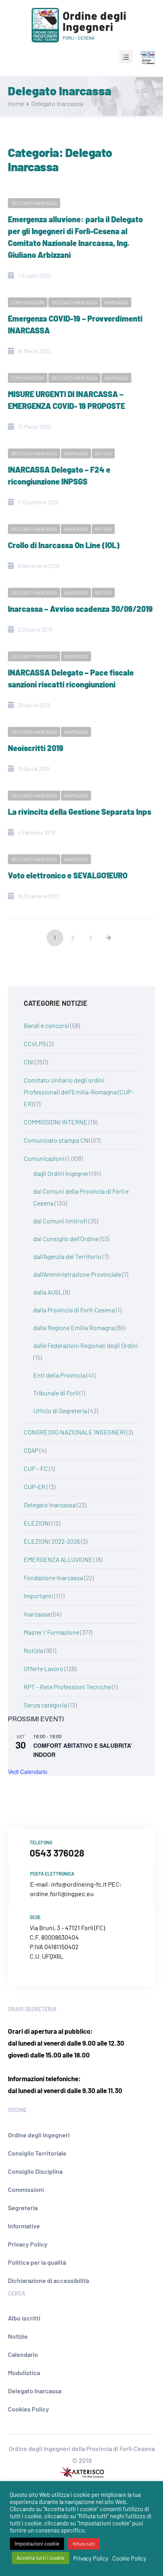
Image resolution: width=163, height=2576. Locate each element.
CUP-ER (35, 1487)
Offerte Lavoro (44, 1668)
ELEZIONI (37, 1523)
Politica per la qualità (37, 2262)
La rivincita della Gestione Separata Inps (80, 812)
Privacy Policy (28, 2244)
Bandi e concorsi (46, 1025)
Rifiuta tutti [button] (84, 2544)
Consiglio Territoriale (37, 2153)
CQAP (31, 1450)
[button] (126, 57)
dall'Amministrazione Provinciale (77, 1274)
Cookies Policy (28, 2409)
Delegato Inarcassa (34, 203)
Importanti (38, 1596)
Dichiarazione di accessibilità (48, 2280)
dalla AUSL (48, 1292)
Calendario (23, 2354)
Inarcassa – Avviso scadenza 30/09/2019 (80, 609)
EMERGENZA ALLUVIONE (58, 1559)
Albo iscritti (24, 2318)
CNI (29, 1062)
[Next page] (108, 938)
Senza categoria (45, 1705)
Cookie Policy (129, 2558)
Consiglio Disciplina (35, 2171)
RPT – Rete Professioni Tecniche (67, 1687)
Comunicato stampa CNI (57, 1140)
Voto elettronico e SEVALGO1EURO (68, 875)
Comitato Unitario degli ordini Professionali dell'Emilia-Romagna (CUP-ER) (79, 1092)
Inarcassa (116, 302)
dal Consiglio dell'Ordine (66, 1239)
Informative (24, 2226)
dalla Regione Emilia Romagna (74, 1328)
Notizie (18, 2336)
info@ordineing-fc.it (79, 1884)
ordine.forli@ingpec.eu (62, 1894)
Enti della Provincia (59, 1375)
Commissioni (26, 2189)
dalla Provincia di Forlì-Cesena (74, 1310)
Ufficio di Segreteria (60, 1411)
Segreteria (23, 2208)
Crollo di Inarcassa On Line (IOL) (64, 545)
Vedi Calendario (28, 1772)
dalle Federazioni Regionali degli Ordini (85, 1345)
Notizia (103, 453)
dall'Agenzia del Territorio (67, 1256)
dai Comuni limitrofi (60, 1221)
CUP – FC (36, 1468)
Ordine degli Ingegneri (39, 2135)
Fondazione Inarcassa (53, 1578)
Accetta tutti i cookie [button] (41, 2558)
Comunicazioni (28, 302)
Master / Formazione (51, 1632)
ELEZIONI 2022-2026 (52, 1541)
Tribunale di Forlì (56, 1393)
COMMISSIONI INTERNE (56, 1122)
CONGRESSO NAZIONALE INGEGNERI (75, 1432)
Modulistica (24, 2373)
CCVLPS (35, 1044)
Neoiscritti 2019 (36, 748)
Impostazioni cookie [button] (37, 2544)
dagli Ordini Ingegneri (62, 1173)
